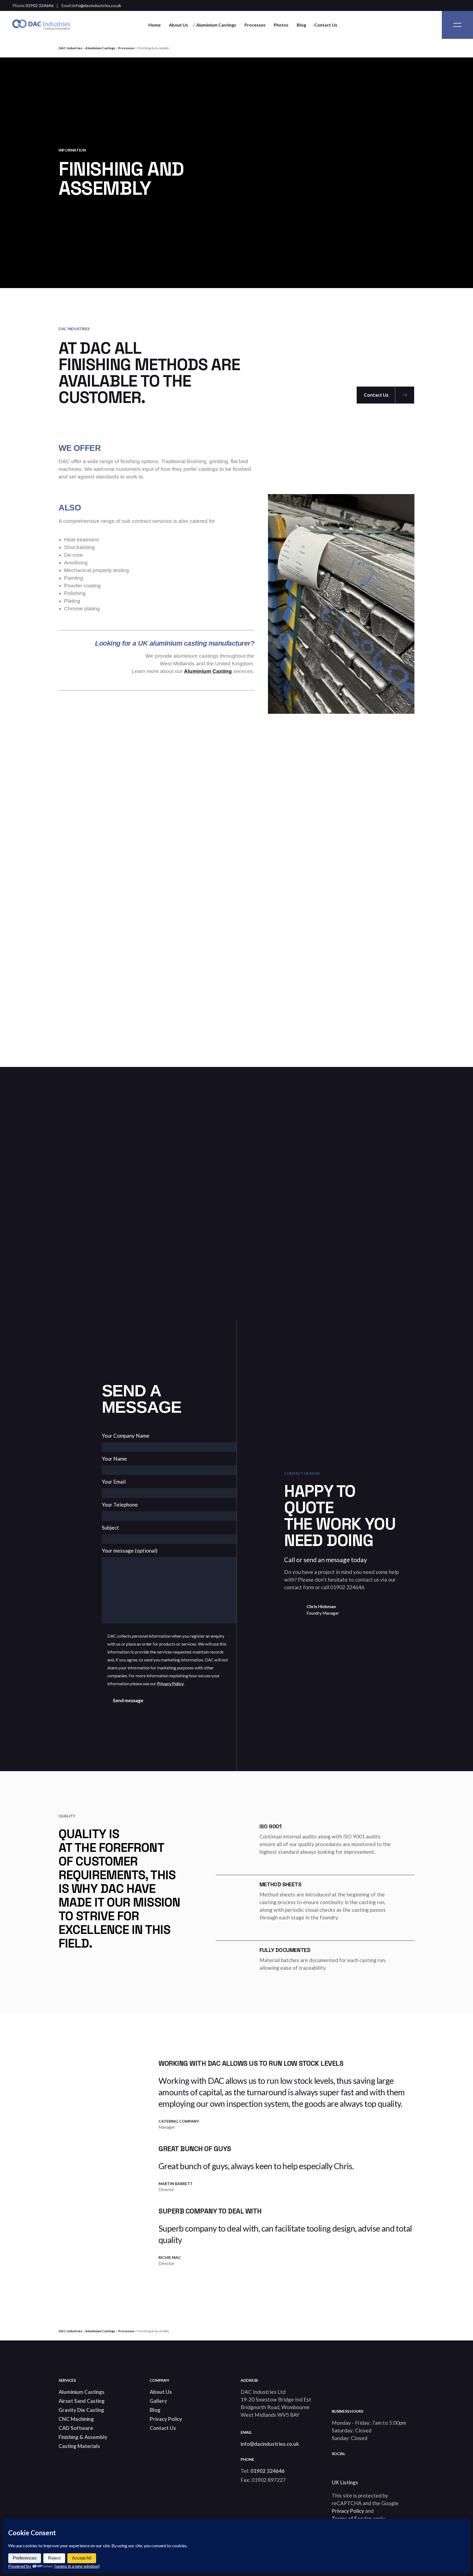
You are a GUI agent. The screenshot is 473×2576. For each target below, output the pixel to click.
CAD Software (76, 2428)
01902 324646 (39, 6)
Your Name (114, 1459)
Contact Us (163, 2428)
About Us (161, 2392)
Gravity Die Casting (81, 2410)
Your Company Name (126, 1436)
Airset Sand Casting (82, 2401)
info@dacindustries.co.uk (97, 6)
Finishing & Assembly (83, 2437)
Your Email (114, 1482)
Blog (155, 2410)
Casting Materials (79, 2446)
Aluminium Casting (209, 671)
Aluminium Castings (82, 2392)
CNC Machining (76, 2419)
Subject (110, 1528)
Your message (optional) (130, 1550)
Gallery (158, 2401)
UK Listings (345, 2482)
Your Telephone (120, 1505)
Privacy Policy (170, 1684)
